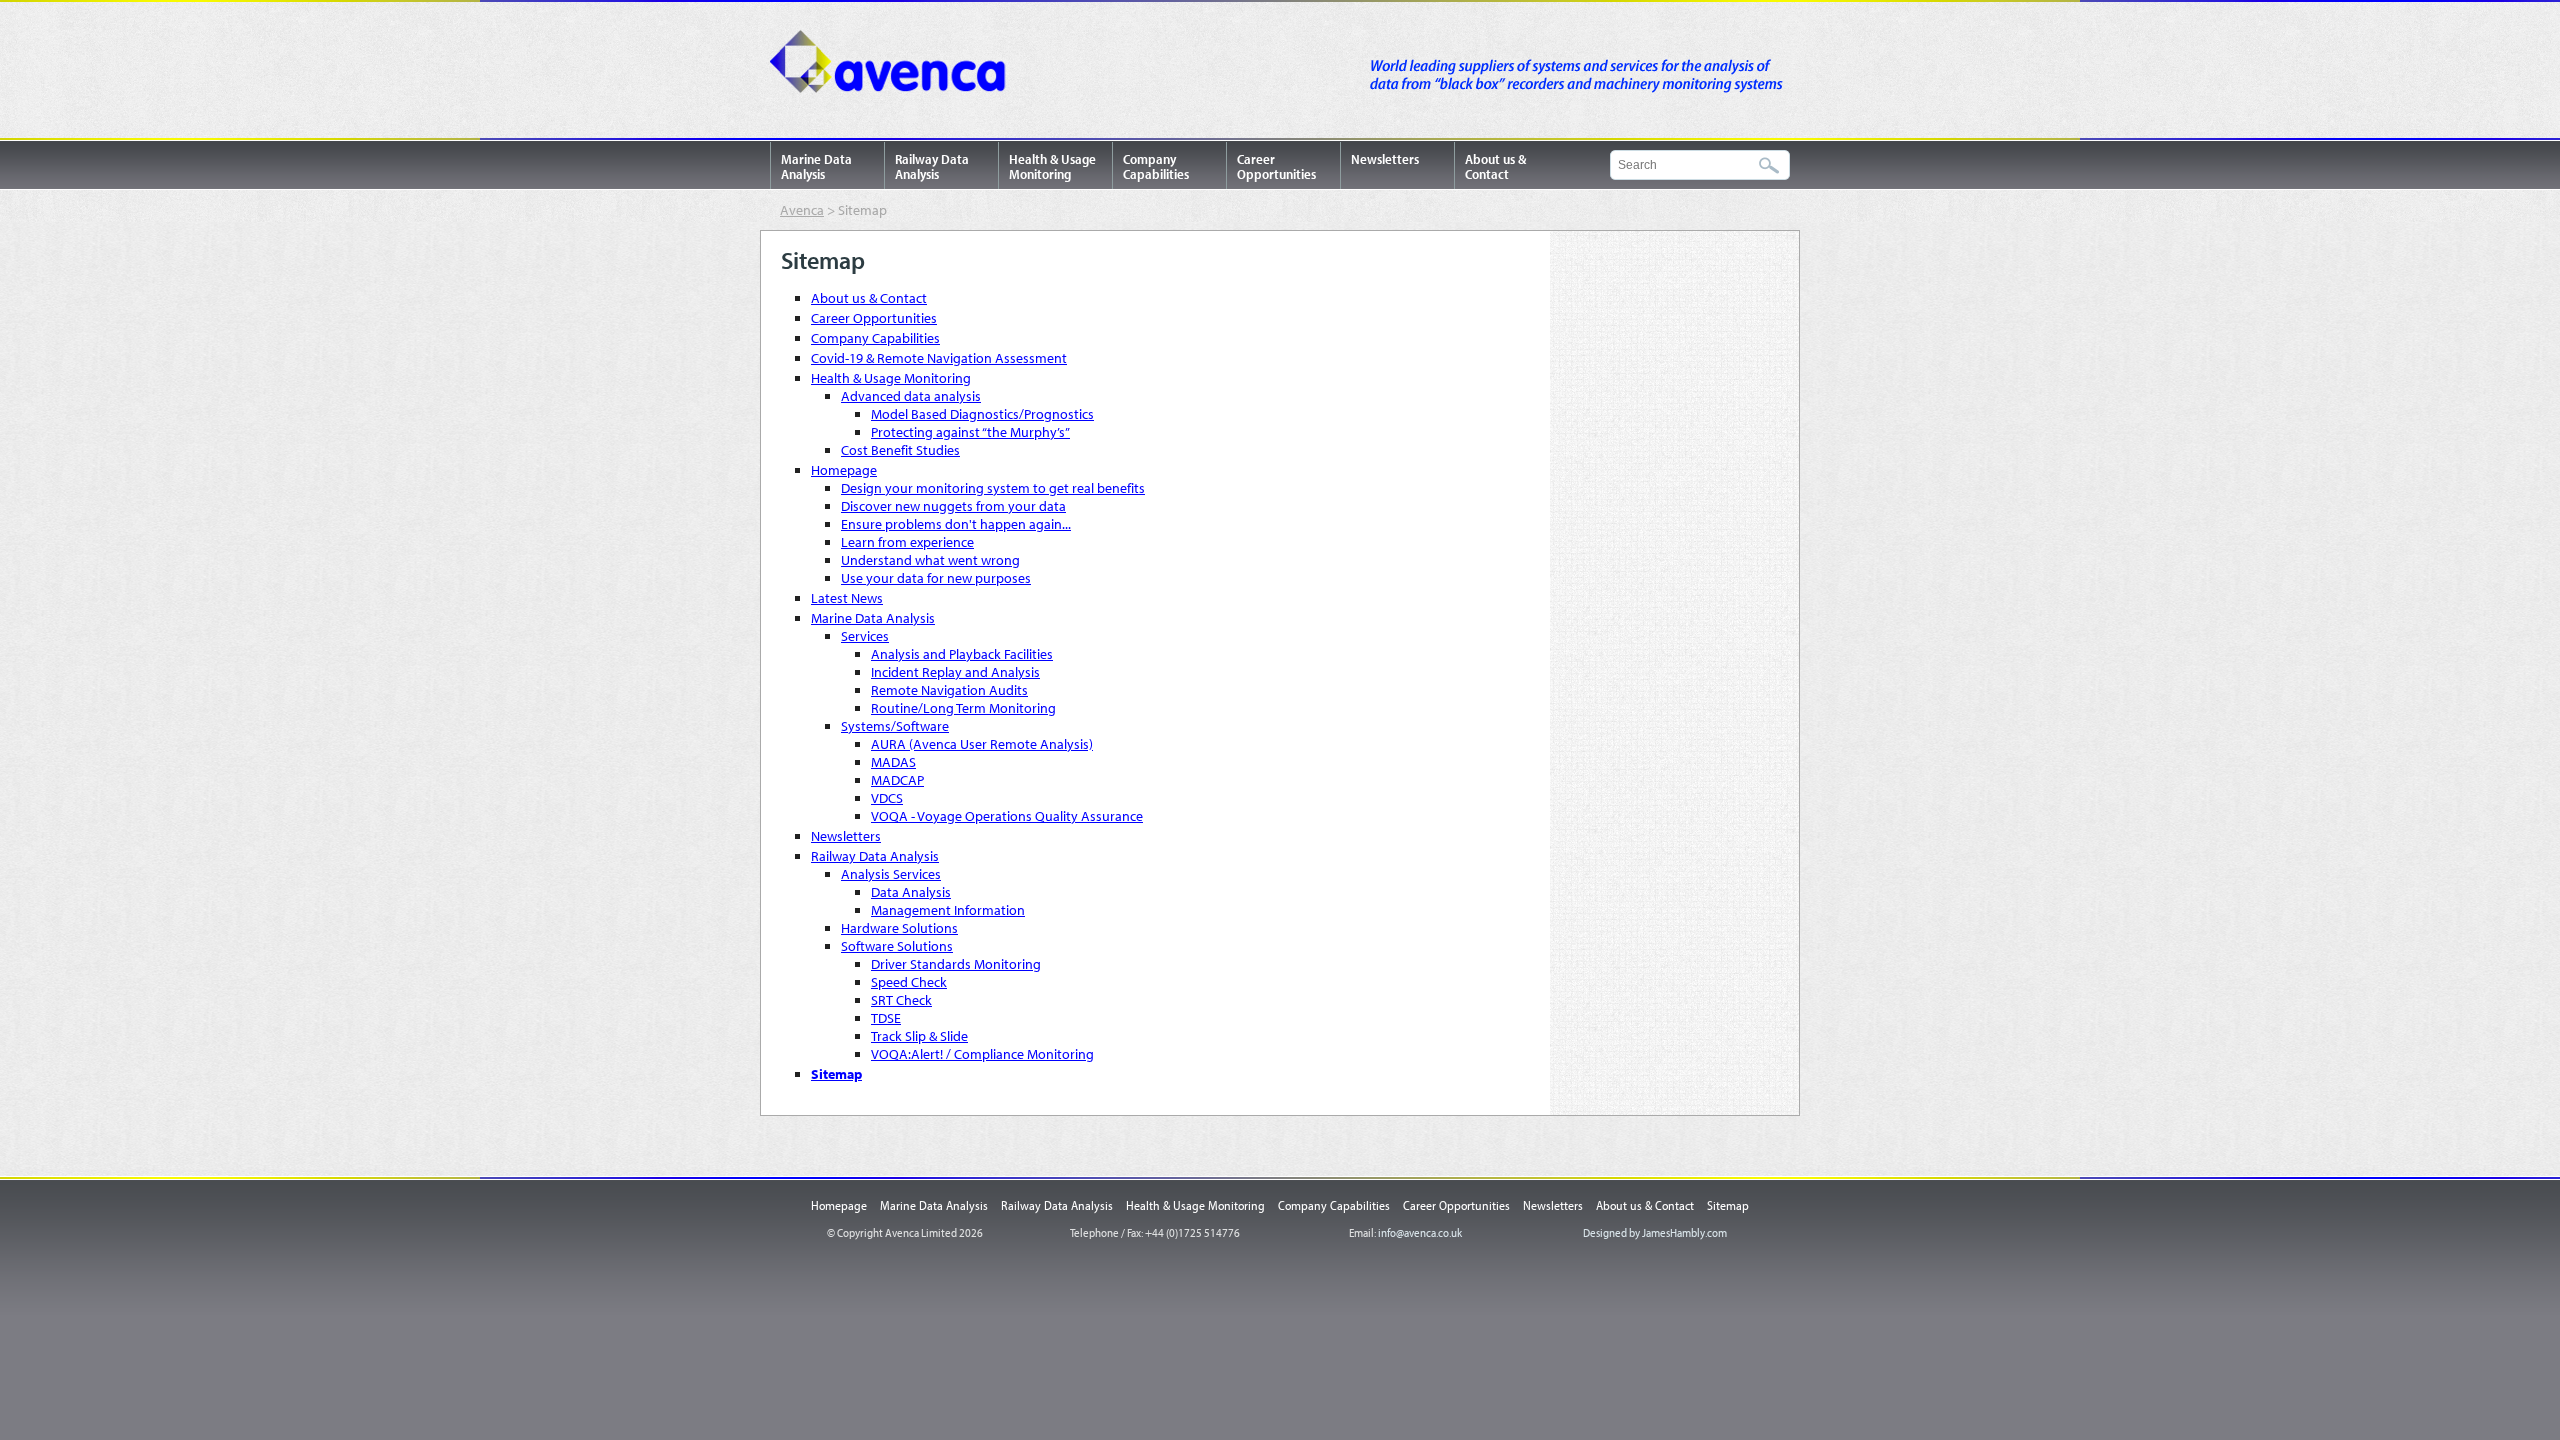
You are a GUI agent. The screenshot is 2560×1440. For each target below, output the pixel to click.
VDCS (887, 798)
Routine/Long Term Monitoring (963, 708)
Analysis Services (891, 874)
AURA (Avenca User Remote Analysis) (982, 744)
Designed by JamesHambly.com (1655, 1232)
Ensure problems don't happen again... (956, 524)
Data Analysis (911, 892)
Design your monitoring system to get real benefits (993, 488)
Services (865, 636)
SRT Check (901, 1000)
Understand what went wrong (930, 560)
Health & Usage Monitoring (1052, 166)
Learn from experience (907, 542)
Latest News (847, 598)
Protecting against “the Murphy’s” (970, 432)
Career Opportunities (1276, 166)
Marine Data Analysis (816, 166)
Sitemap (836, 1074)
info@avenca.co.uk (1420, 1232)
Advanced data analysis (911, 396)
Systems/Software (895, 726)
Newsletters (1385, 159)
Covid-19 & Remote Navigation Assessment (939, 358)
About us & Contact (1495, 166)
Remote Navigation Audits (949, 690)
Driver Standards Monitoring (956, 964)
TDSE (886, 1018)
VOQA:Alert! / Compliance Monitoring (982, 1054)
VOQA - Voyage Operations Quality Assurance (1007, 816)
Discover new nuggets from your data (953, 506)
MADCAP (897, 780)
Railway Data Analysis (932, 166)
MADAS (893, 762)
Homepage (844, 470)
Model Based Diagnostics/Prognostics (982, 414)
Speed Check (909, 982)
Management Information (948, 910)
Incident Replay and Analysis (955, 672)
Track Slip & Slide (919, 1036)
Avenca (895, 65)
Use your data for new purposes (936, 578)
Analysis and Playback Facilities (962, 654)
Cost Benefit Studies (900, 450)
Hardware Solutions (899, 928)
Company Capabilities (1156, 166)
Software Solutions (897, 946)
